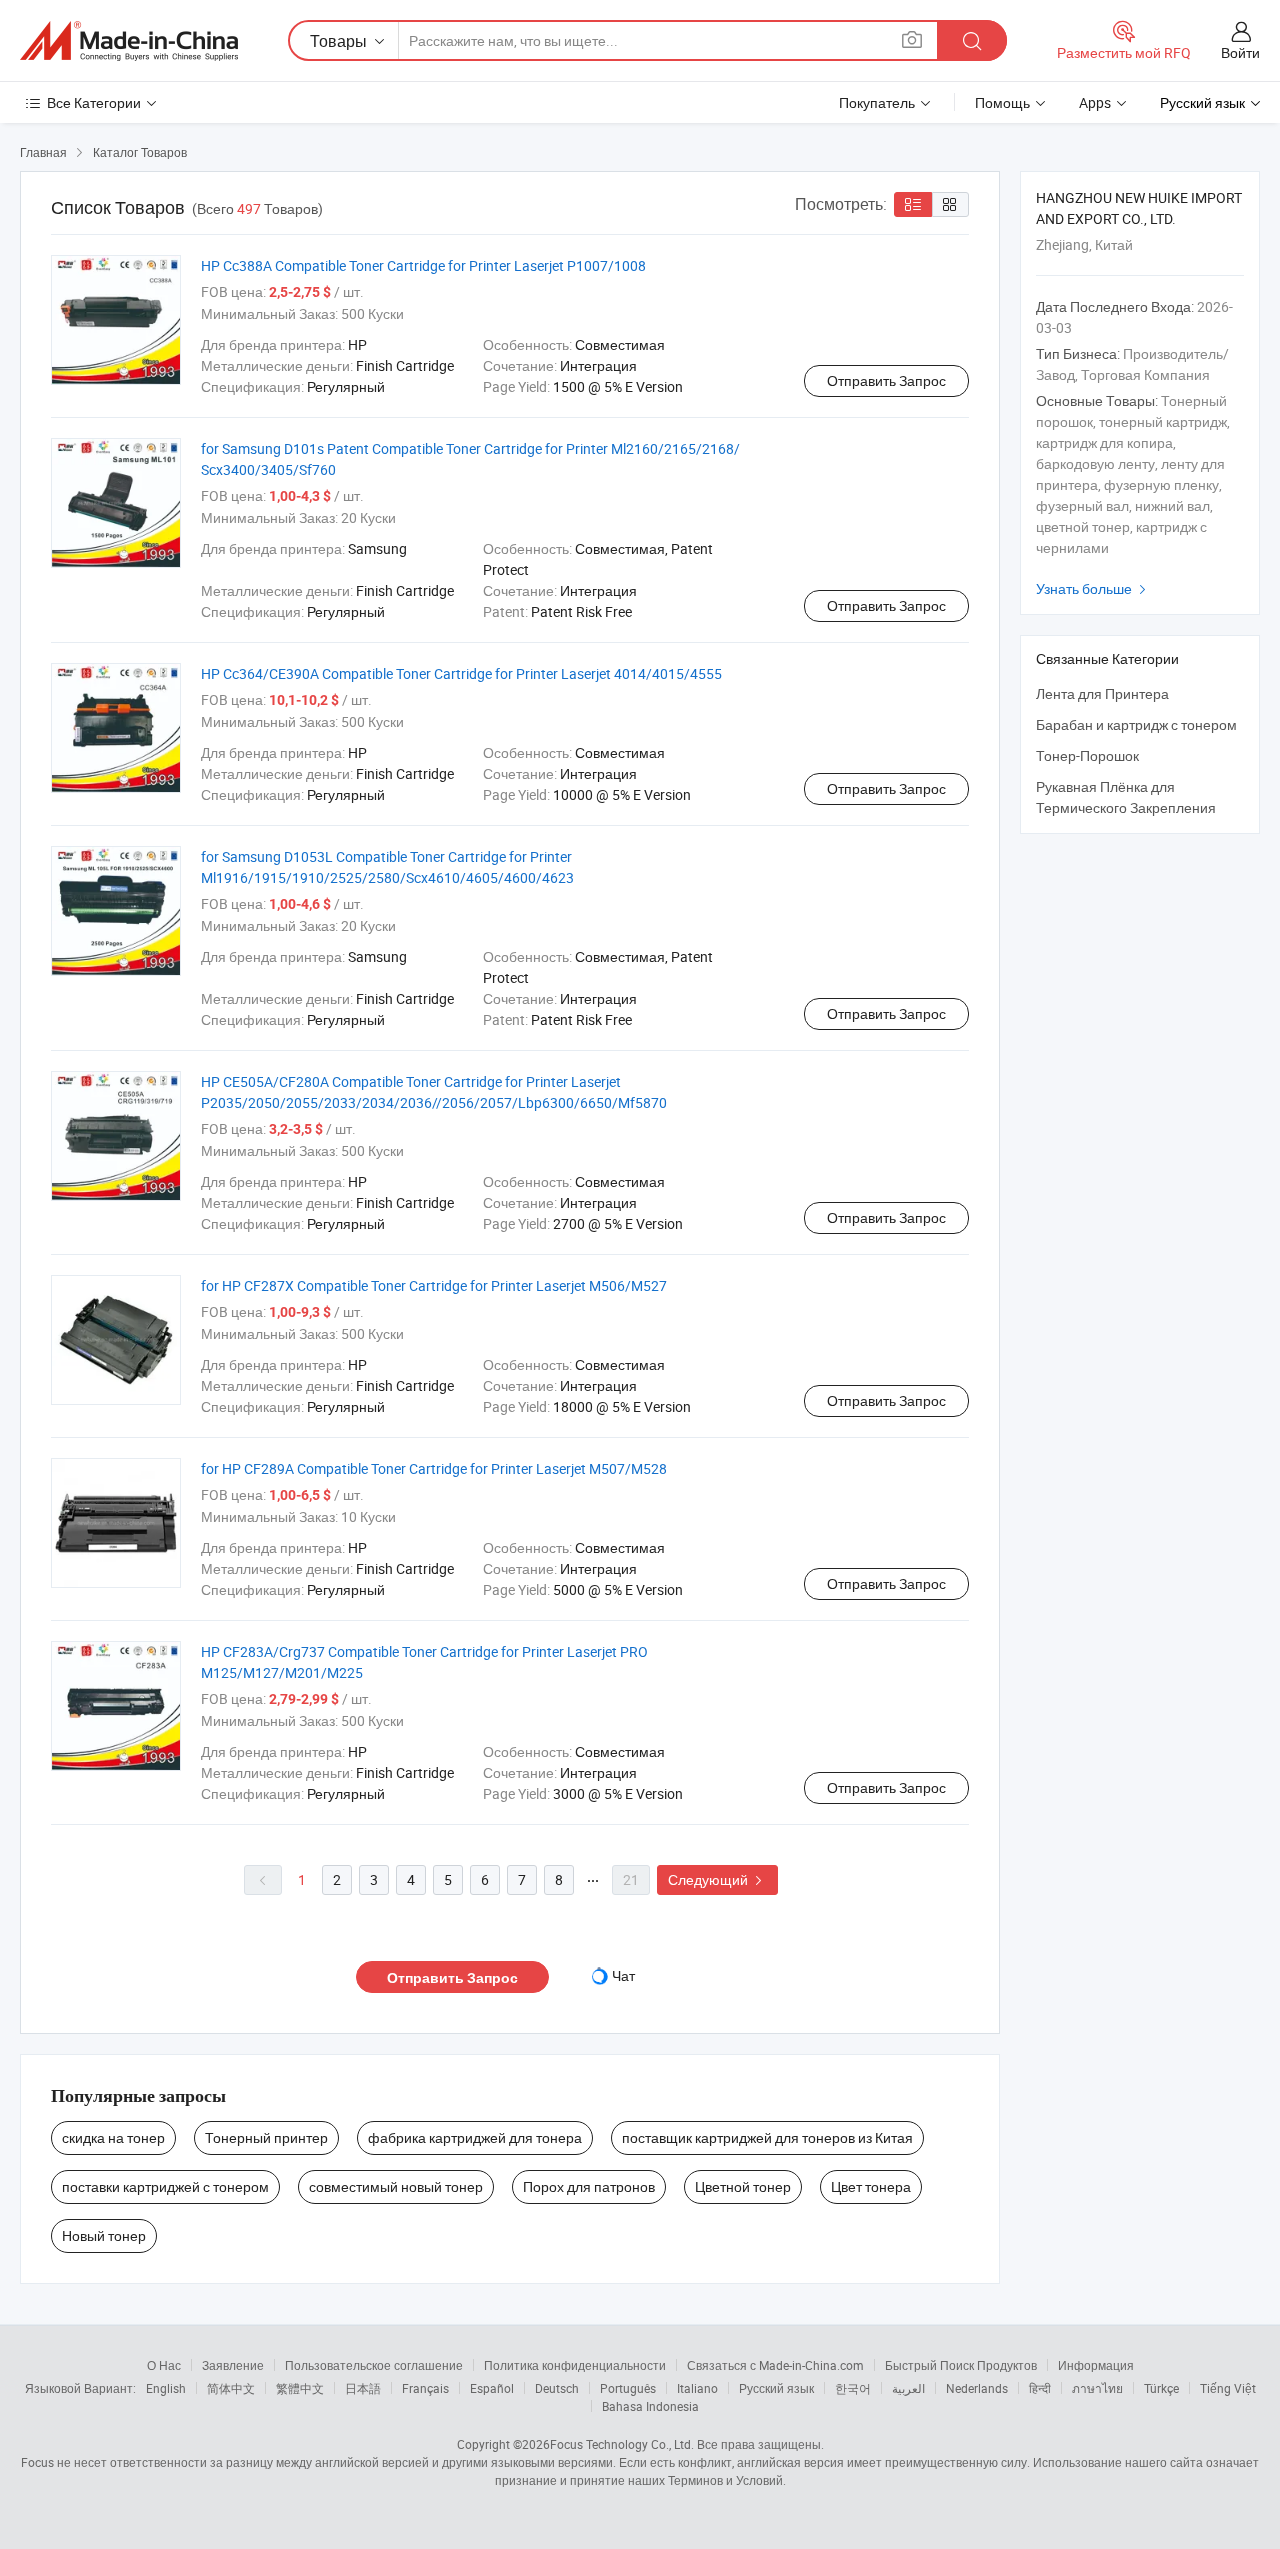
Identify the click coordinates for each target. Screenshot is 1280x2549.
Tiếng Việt (1228, 2388)
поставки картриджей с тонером (165, 2186)
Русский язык (776, 2388)
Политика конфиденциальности (575, 2365)
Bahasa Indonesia (650, 2406)
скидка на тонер (113, 2137)
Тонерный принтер (266, 2137)
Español (492, 2388)
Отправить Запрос (886, 380)
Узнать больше (1093, 588)
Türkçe (1161, 2388)
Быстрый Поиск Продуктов (961, 2365)
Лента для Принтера (1102, 693)
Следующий (717, 1879)
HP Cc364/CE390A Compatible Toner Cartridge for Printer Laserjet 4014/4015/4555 (461, 673)
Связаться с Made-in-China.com (775, 2365)
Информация (1096, 2365)
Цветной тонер (743, 2186)
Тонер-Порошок (1087, 755)
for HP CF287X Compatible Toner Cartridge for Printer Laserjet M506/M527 (434, 1285)
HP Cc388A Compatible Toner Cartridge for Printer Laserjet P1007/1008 (423, 265)
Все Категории (94, 102)
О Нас (164, 2365)
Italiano (697, 2388)
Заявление (233, 2365)
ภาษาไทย (1097, 2388)
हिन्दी (1040, 2388)
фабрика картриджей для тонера (475, 2137)
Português (628, 2388)
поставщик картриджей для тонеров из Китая (767, 2137)
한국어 (853, 2388)
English (166, 2388)
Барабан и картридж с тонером (1136, 724)
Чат (623, 1975)
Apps (1095, 102)
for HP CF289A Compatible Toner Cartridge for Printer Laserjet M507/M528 (434, 1468)
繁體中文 (300, 2388)
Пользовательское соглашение (374, 2365)
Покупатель (877, 102)
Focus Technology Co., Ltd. (622, 2444)
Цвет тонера (871, 2186)
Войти (1240, 52)
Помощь (1002, 102)
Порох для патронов (589, 2186)
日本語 (363, 2388)
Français (425, 2388)
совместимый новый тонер (396, 2186)
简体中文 (231, 2388)
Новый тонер (104, 2235)
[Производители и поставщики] (129, 41)
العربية (908, 2388)
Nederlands (977, 2388)
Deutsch (557, 2388)
